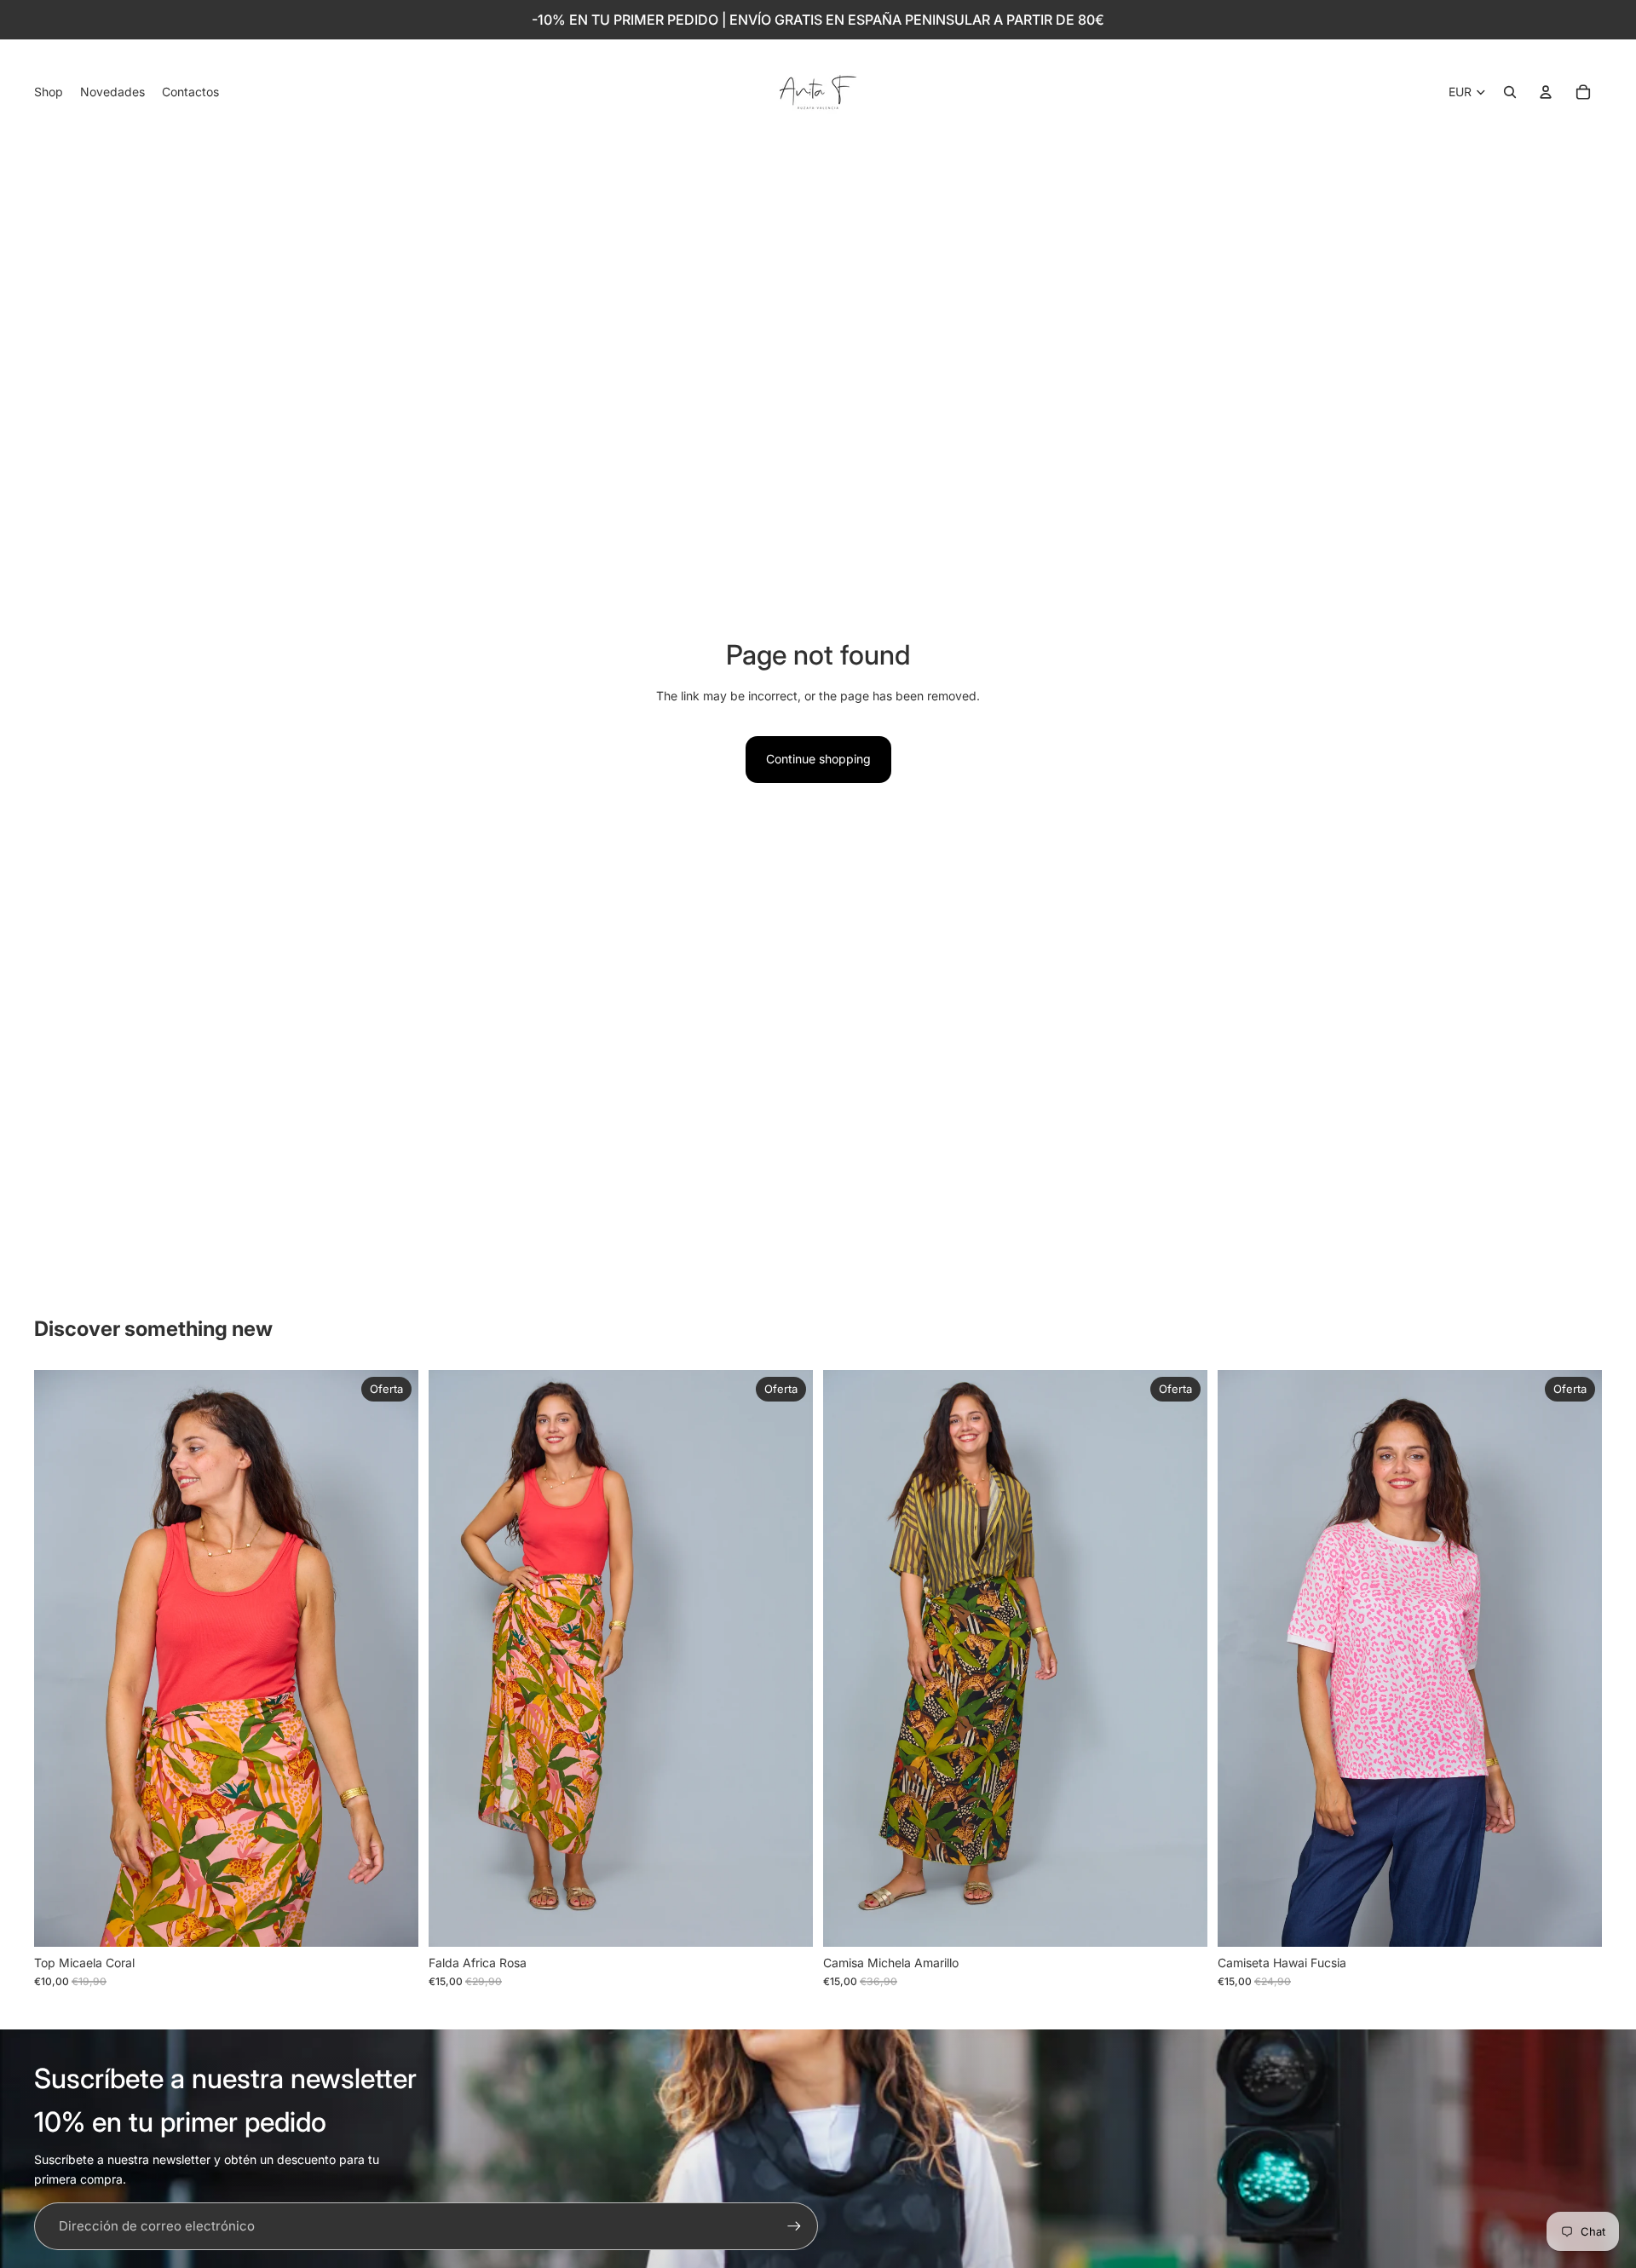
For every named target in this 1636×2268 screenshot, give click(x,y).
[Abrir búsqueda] (1510, 92)
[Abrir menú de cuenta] (1546, 92)
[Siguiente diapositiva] (393, 1659)
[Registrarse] (794, 2226)
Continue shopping (818, 759)
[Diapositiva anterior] (60, 1659)
